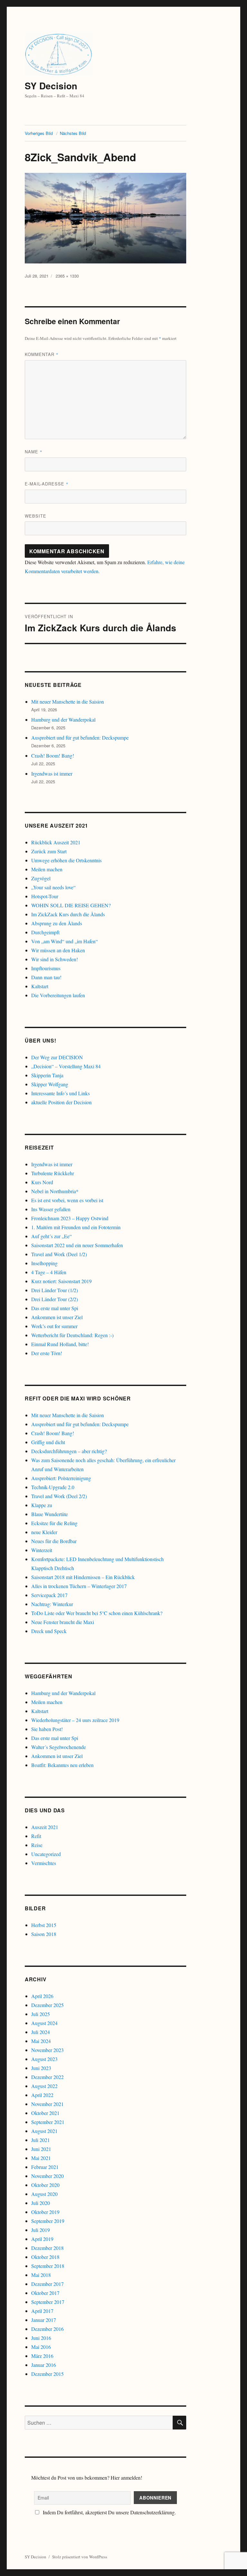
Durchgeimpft (45, 932)
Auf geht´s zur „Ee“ (51, 1236)
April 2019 (42, 2239)
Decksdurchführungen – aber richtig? (69, 1451)
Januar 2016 (44, 2365)
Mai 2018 (41, 2275)
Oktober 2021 (45, 2113)
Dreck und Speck (49, 1631)
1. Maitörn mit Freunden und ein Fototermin (76, 1227)
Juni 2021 (41, 2149)
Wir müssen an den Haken (58, 950)
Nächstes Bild (73, 133)
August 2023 (44, 2059)
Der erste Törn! (47, 1353)
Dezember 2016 (47, 2329)
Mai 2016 (41, 2347)
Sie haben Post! (47, 1729)
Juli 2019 (41, 2230)
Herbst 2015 (44, 1925)
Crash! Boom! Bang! (53, 755)
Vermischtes (44, 1863)
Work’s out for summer (54, 1326)
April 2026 (42, 1996)
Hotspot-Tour (45, 896)
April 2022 (42, 2095)
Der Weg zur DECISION (57, 1057)
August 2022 (44, 2086)
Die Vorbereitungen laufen (58, 995)
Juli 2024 (41, 2032)
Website (36, 516)
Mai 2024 (41, 2041)
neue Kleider (44, 1532)
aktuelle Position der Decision (61, 1102)
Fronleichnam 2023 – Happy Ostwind (70, 1218)
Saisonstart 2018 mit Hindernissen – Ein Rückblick (83, 1577)
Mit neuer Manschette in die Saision (68, 702)
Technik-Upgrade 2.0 (53, 1487)
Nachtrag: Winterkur (52, 1604)
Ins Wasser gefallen (51, 1209)
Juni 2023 (41, 2068)
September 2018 (48, 2266)
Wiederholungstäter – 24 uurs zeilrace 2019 (75, 1720)
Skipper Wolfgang (50, 1084)
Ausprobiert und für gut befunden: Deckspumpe (80, 737)
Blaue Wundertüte (50, 1514)
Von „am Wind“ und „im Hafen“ (64, 941)
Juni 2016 (41, 2338)
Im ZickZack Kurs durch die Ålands (68, 914)
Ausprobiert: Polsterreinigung (61, 1478)
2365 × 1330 (67, 276)
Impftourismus (46, 968)
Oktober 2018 (45, 2257)
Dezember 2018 (47, 2248)
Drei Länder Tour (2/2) (55, 1299)
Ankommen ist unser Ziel (57, 1317)
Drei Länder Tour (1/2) (55, 1290)
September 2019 (48, 2221)
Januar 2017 (44, 2320)
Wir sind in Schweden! (55, 959)
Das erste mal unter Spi (55, 1308)
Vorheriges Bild (39, 133)
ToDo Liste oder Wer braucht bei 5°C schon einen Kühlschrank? (97, 1613)
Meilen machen (47, 869)
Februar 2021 (45, 2167)
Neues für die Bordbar (54, 1541)
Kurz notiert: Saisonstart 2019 (61, 1281)
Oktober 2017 (45, 2293)
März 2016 (42, 2356)
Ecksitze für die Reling (54, 1523)
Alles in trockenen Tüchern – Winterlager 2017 (79, 1586)
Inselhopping (44, 1263)
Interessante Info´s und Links (60, 1093)
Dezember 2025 (47, 2005)
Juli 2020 (41, 2203)
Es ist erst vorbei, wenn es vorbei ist (67, 1200)
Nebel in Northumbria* (55, 1191)
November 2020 (47, 2176)
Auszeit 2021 (45, 1827)
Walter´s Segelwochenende (59, 1747)
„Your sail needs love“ (53, 887)
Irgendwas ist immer (52, 773)
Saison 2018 (44, 1934)
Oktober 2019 (45, 2212)
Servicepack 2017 (49, 1595)
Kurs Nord (42, 1182)
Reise (37, 1845)
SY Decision (51, 86)
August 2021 (44, 2131)
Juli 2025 (41, 2014)
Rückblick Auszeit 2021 (56, 842)
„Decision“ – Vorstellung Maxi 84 (66, 1066)
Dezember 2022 (47, 2077)
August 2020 (44, 2194)
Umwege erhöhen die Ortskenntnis (66, 860)
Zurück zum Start (49, 851)
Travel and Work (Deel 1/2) (59, 1254)
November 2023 (47, 2050)
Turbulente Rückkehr (53, 1173)
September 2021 (48, 2122)
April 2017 (42, 2311)
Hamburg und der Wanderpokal (63, 720)
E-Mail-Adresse (47, 484)
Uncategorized (46, 1854)
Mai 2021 (41, 2158)
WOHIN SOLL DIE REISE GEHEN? (71, 905)
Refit (36, 1836)
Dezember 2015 (47, 2374)
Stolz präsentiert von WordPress (80, 2557)
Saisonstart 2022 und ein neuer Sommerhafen (77, 1245)
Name (34, 452)
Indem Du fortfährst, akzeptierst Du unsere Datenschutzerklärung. (109, 2512)
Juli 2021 (41, 2140)
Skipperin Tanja (47, 1075)
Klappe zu (42, 1505)
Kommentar (42, 354)
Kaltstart (40, 986)
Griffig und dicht (48, 1442)
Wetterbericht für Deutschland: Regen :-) (72, 1335)
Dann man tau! (46, 977)
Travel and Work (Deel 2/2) (59, 1496)
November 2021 (47, 2104)
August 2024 (44, 2023)
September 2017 (48, 2302)
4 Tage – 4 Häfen (49, 1272)
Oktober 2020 (45, 2185)
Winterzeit (42, 1550)
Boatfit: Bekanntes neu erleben (62, 1765)
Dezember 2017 (47, 2284)
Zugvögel (41, 878)
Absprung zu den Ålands (57, 923)
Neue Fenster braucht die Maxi (63, 1622)
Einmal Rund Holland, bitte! (60, 1344)
